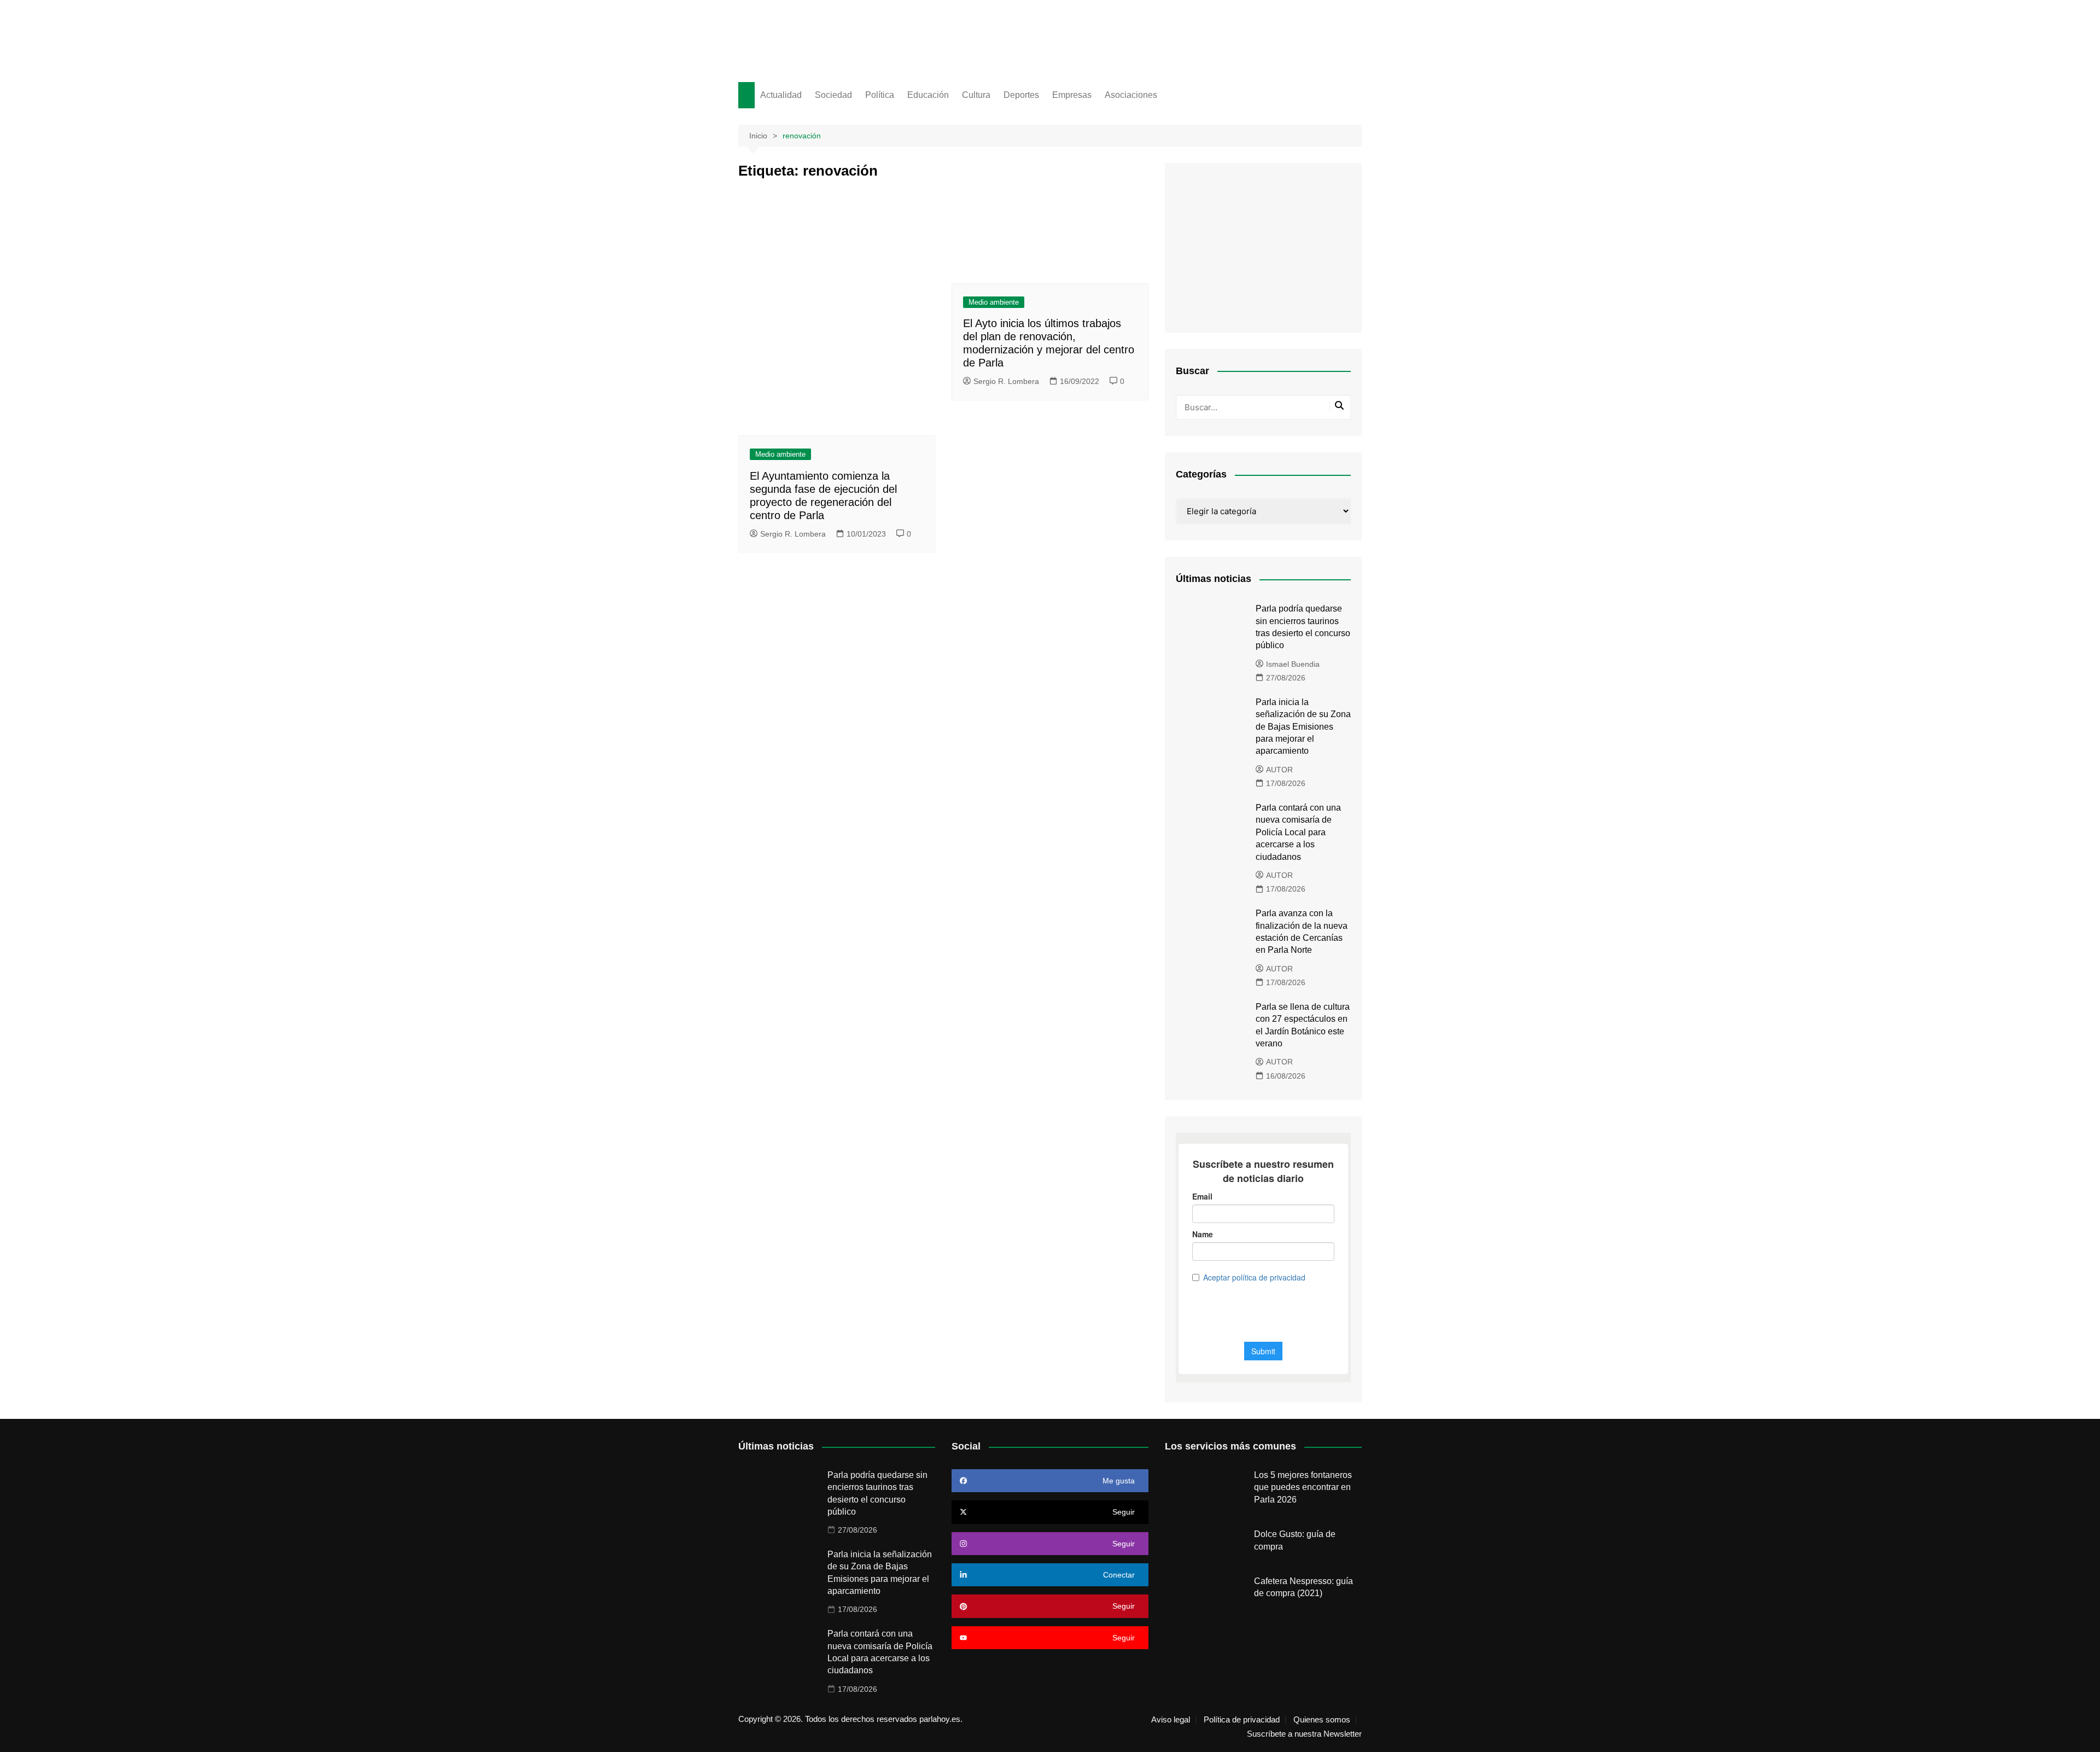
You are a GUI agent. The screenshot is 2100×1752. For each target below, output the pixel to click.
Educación (928, 95)
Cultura (976, 95)
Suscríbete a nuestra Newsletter (1304, 1734)
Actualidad (781, 95)
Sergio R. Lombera (793, 534)
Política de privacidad (1242, 1720)
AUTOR (1279, 770)
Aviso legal (1171, 1720)
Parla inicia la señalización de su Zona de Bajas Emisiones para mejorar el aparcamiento (1303, 727)
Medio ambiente (780, 454)
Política (880, 95)
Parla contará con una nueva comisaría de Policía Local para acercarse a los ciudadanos (1298, 832)
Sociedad (833, 95)
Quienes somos (1322, 1720)
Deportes (1021, 95)
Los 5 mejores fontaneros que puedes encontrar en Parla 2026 (1303, 1487)
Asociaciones (1131, 95)
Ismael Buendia (1293, 664)
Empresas (1072, 95)
